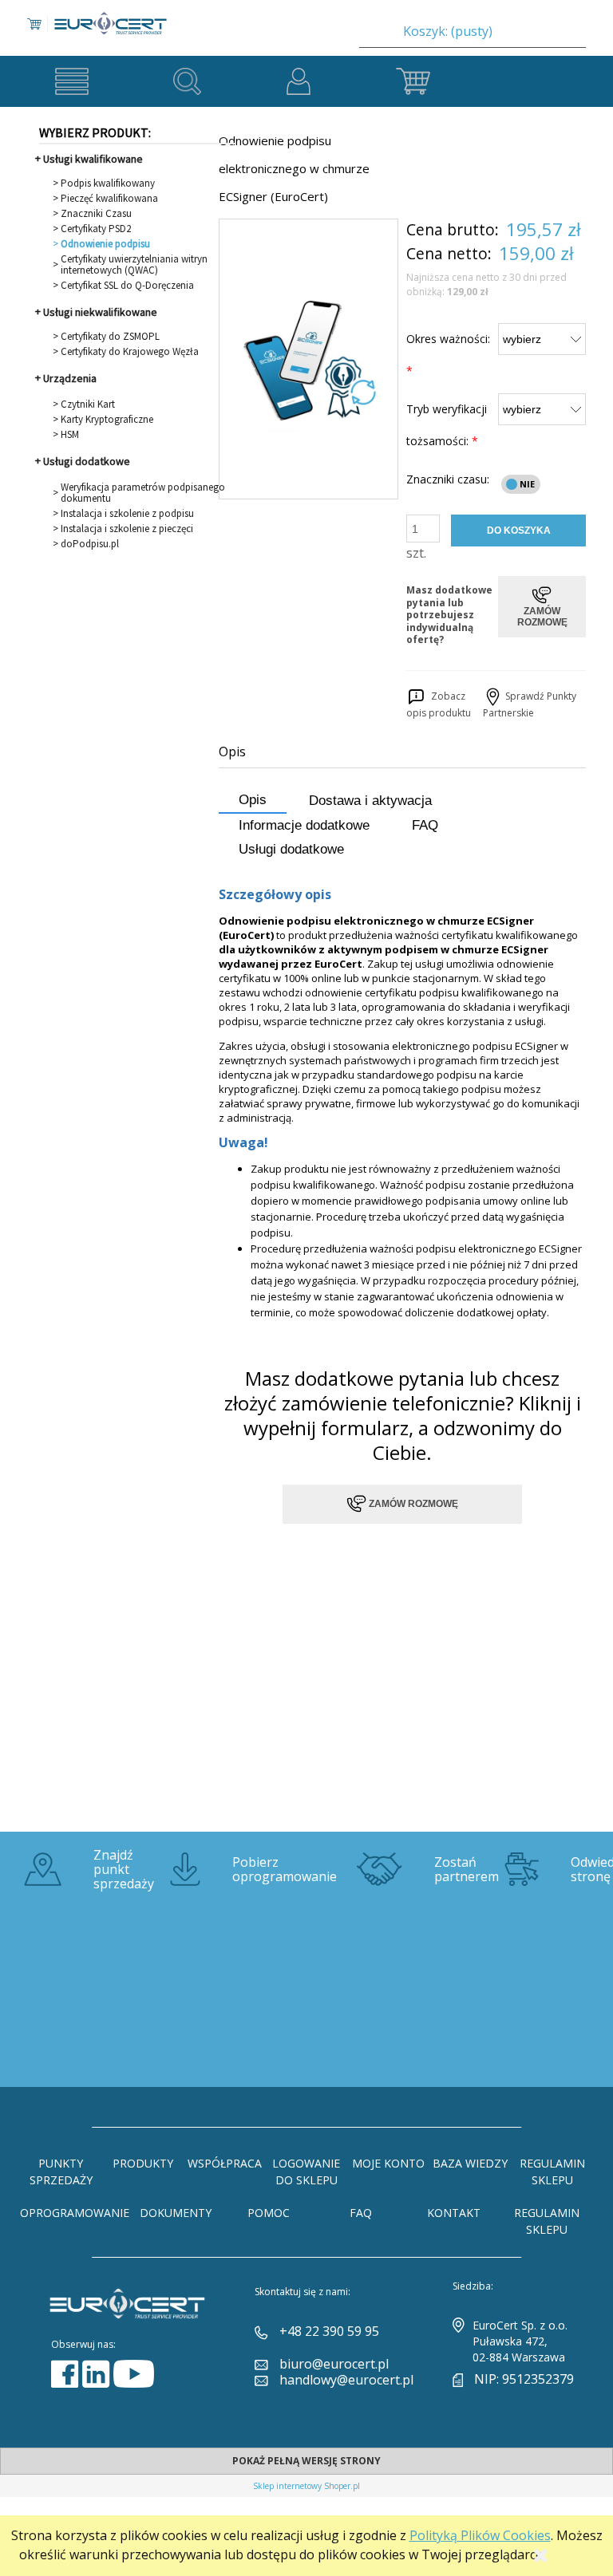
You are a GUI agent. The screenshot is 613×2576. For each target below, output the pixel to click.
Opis (253, 800)
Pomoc (269, 2213)
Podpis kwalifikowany (108, 183)
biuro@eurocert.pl (334, 2364)
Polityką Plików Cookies (480, 2535)
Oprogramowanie (75, 2213)
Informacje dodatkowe (304, 825)
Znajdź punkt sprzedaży (124, 1869)
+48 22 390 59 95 (329, 2331)
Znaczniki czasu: (448, 479)
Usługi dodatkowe (87, 461)
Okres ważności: (448, 355)
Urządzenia (70, 378)
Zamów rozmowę (412, 1503)
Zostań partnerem (467, 1869)
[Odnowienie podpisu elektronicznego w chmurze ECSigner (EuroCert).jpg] (308, 359)
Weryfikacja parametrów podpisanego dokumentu (143, 493)
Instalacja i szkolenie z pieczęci (127, 529)
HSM (70, 435)
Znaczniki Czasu (96, 214)
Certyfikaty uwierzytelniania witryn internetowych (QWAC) (134, 265)
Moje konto (388, 2163)
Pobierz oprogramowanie (285, 1869)
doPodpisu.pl (90, 544)
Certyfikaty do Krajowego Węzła (130, 352)
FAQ (425, 825)
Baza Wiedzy (470, 2163)
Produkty (143, 2163)
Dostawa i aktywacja (370, 801)
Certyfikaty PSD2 (96, 229)
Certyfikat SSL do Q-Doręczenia (127, 286)
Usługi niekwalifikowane (100, 312)
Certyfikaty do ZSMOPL (110, 337)
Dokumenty (176, 2213)
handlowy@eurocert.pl (346, 2380)
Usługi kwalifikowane (93, 159)
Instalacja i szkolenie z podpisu (127, 514)
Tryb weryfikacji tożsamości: (447, 425)
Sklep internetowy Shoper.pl (306, 2486)
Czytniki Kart (88, 404)
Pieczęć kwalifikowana (109, 199)
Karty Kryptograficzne (107, 420)
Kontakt (454, 2213)
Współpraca (225, 2163)
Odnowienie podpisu (105, 244)
